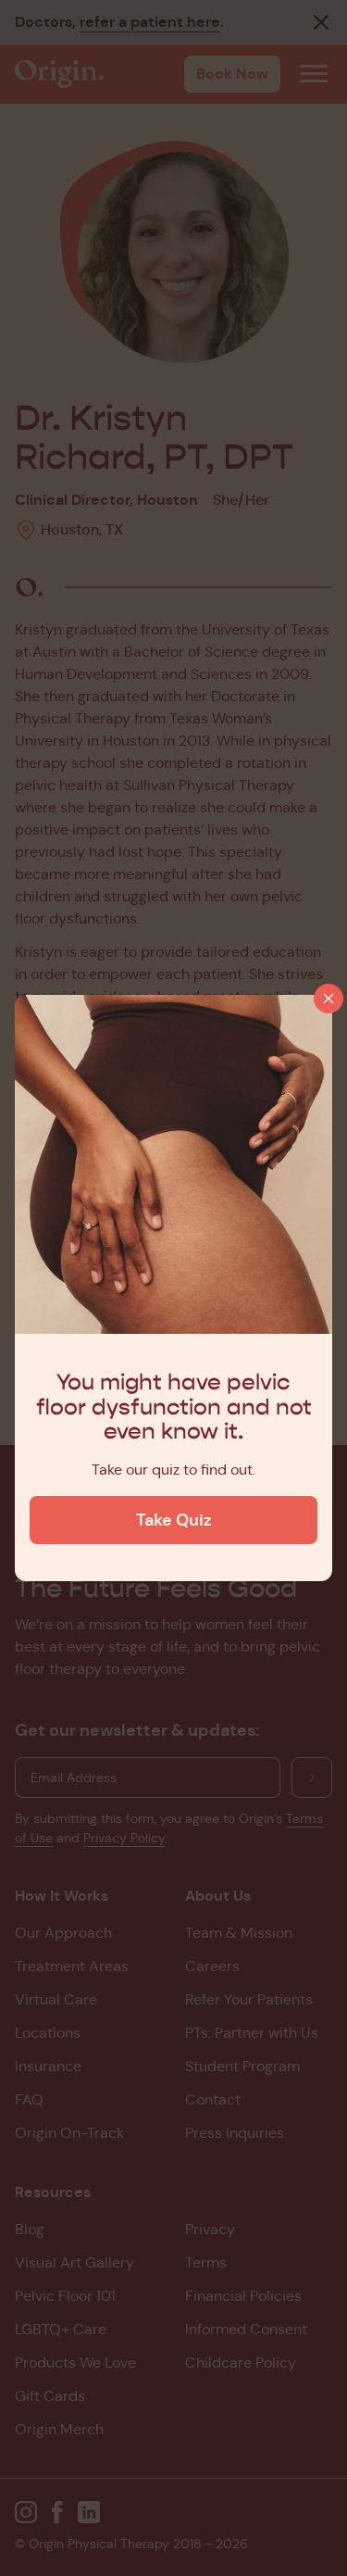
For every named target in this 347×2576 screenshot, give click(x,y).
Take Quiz (174, 1520)
